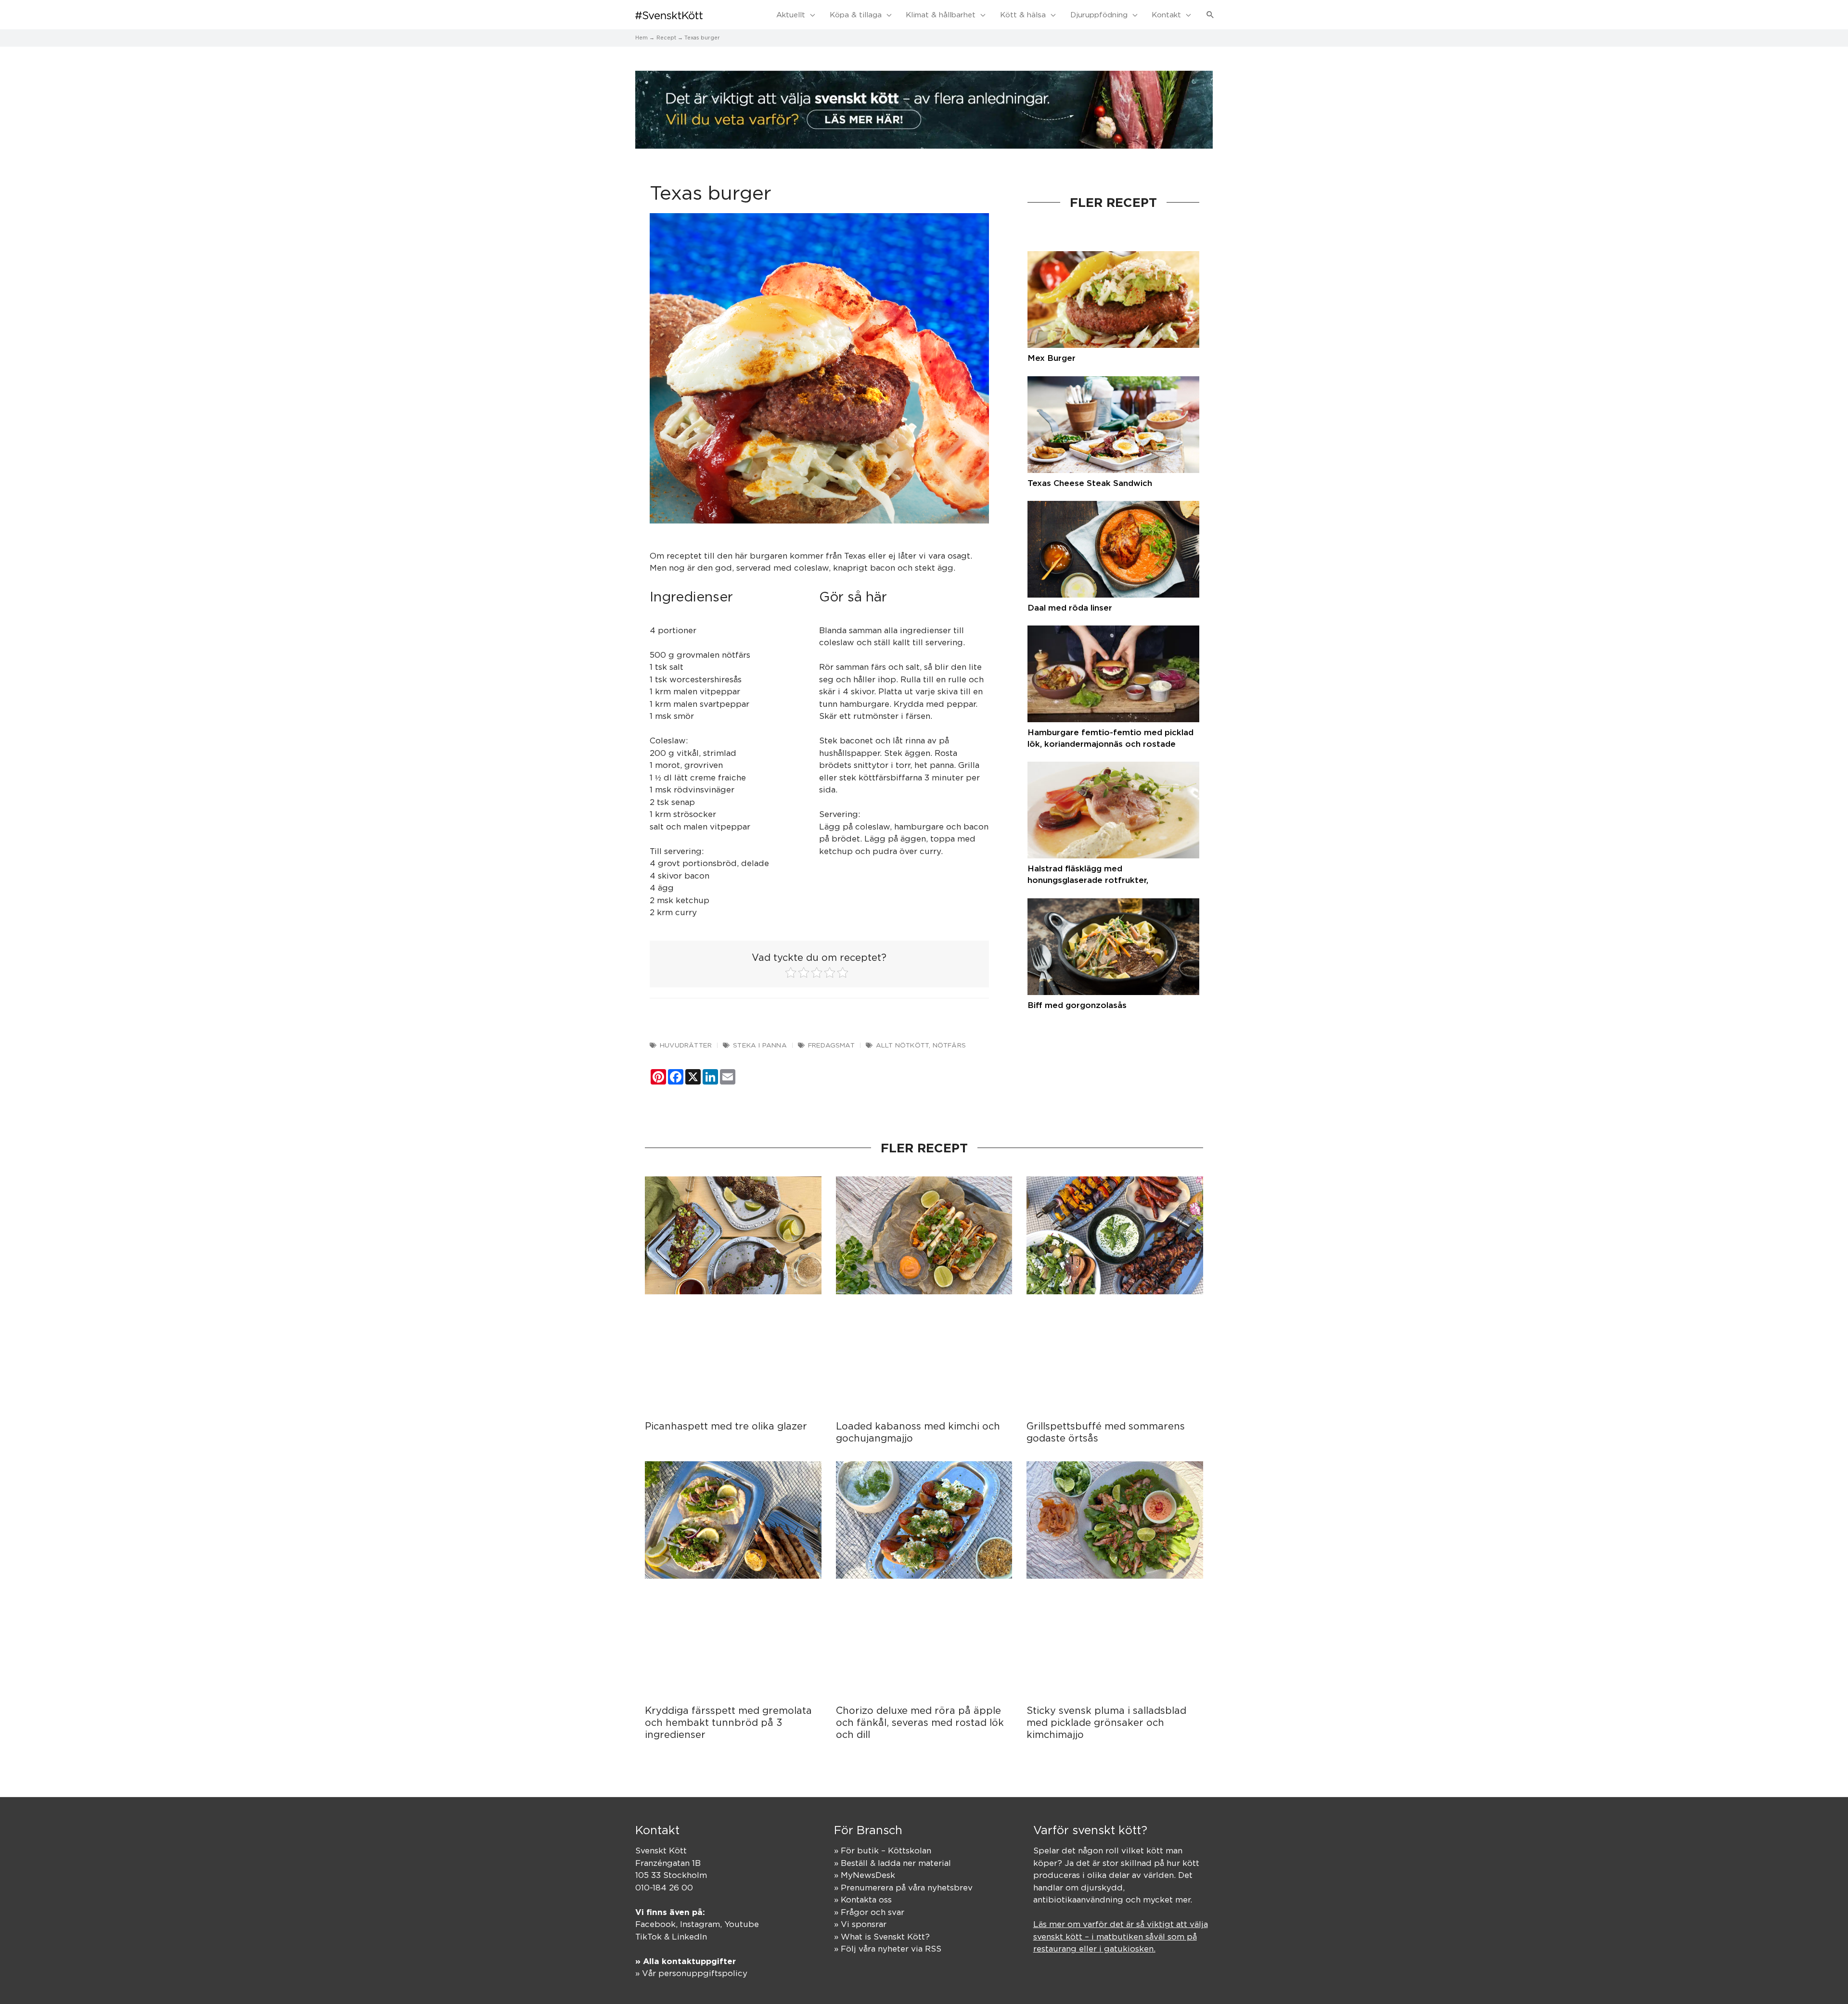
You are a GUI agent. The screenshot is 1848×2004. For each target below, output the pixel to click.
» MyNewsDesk (865, 1875)
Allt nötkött (902, 1045)
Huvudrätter (686, 1045)
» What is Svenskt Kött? (882, 1937)
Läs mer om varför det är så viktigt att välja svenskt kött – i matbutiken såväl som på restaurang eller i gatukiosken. (1121, 1936)
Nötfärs (949, 1045)
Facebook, (658, 1924)
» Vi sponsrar (860, 1924)
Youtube (742, 1924)
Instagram (700, 1924)
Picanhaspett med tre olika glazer (726, 1426)
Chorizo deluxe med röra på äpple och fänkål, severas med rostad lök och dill (920, 1722)
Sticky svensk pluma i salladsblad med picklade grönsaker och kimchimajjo (1106, 1722)
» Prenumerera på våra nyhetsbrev (903, 1888)
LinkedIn (689, 1937)
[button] (1210, 15)
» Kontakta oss (863, 1900)
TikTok (648, 1937)
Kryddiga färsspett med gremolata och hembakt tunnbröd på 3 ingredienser (728, 1722)
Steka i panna (760, 1045)
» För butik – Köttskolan (883, 1851)
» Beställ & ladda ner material (892, 1863)
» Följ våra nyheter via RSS (888, 1949)
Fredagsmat (831, 1045)
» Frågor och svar (869, 1912)
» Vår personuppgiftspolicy (691, 1973)
